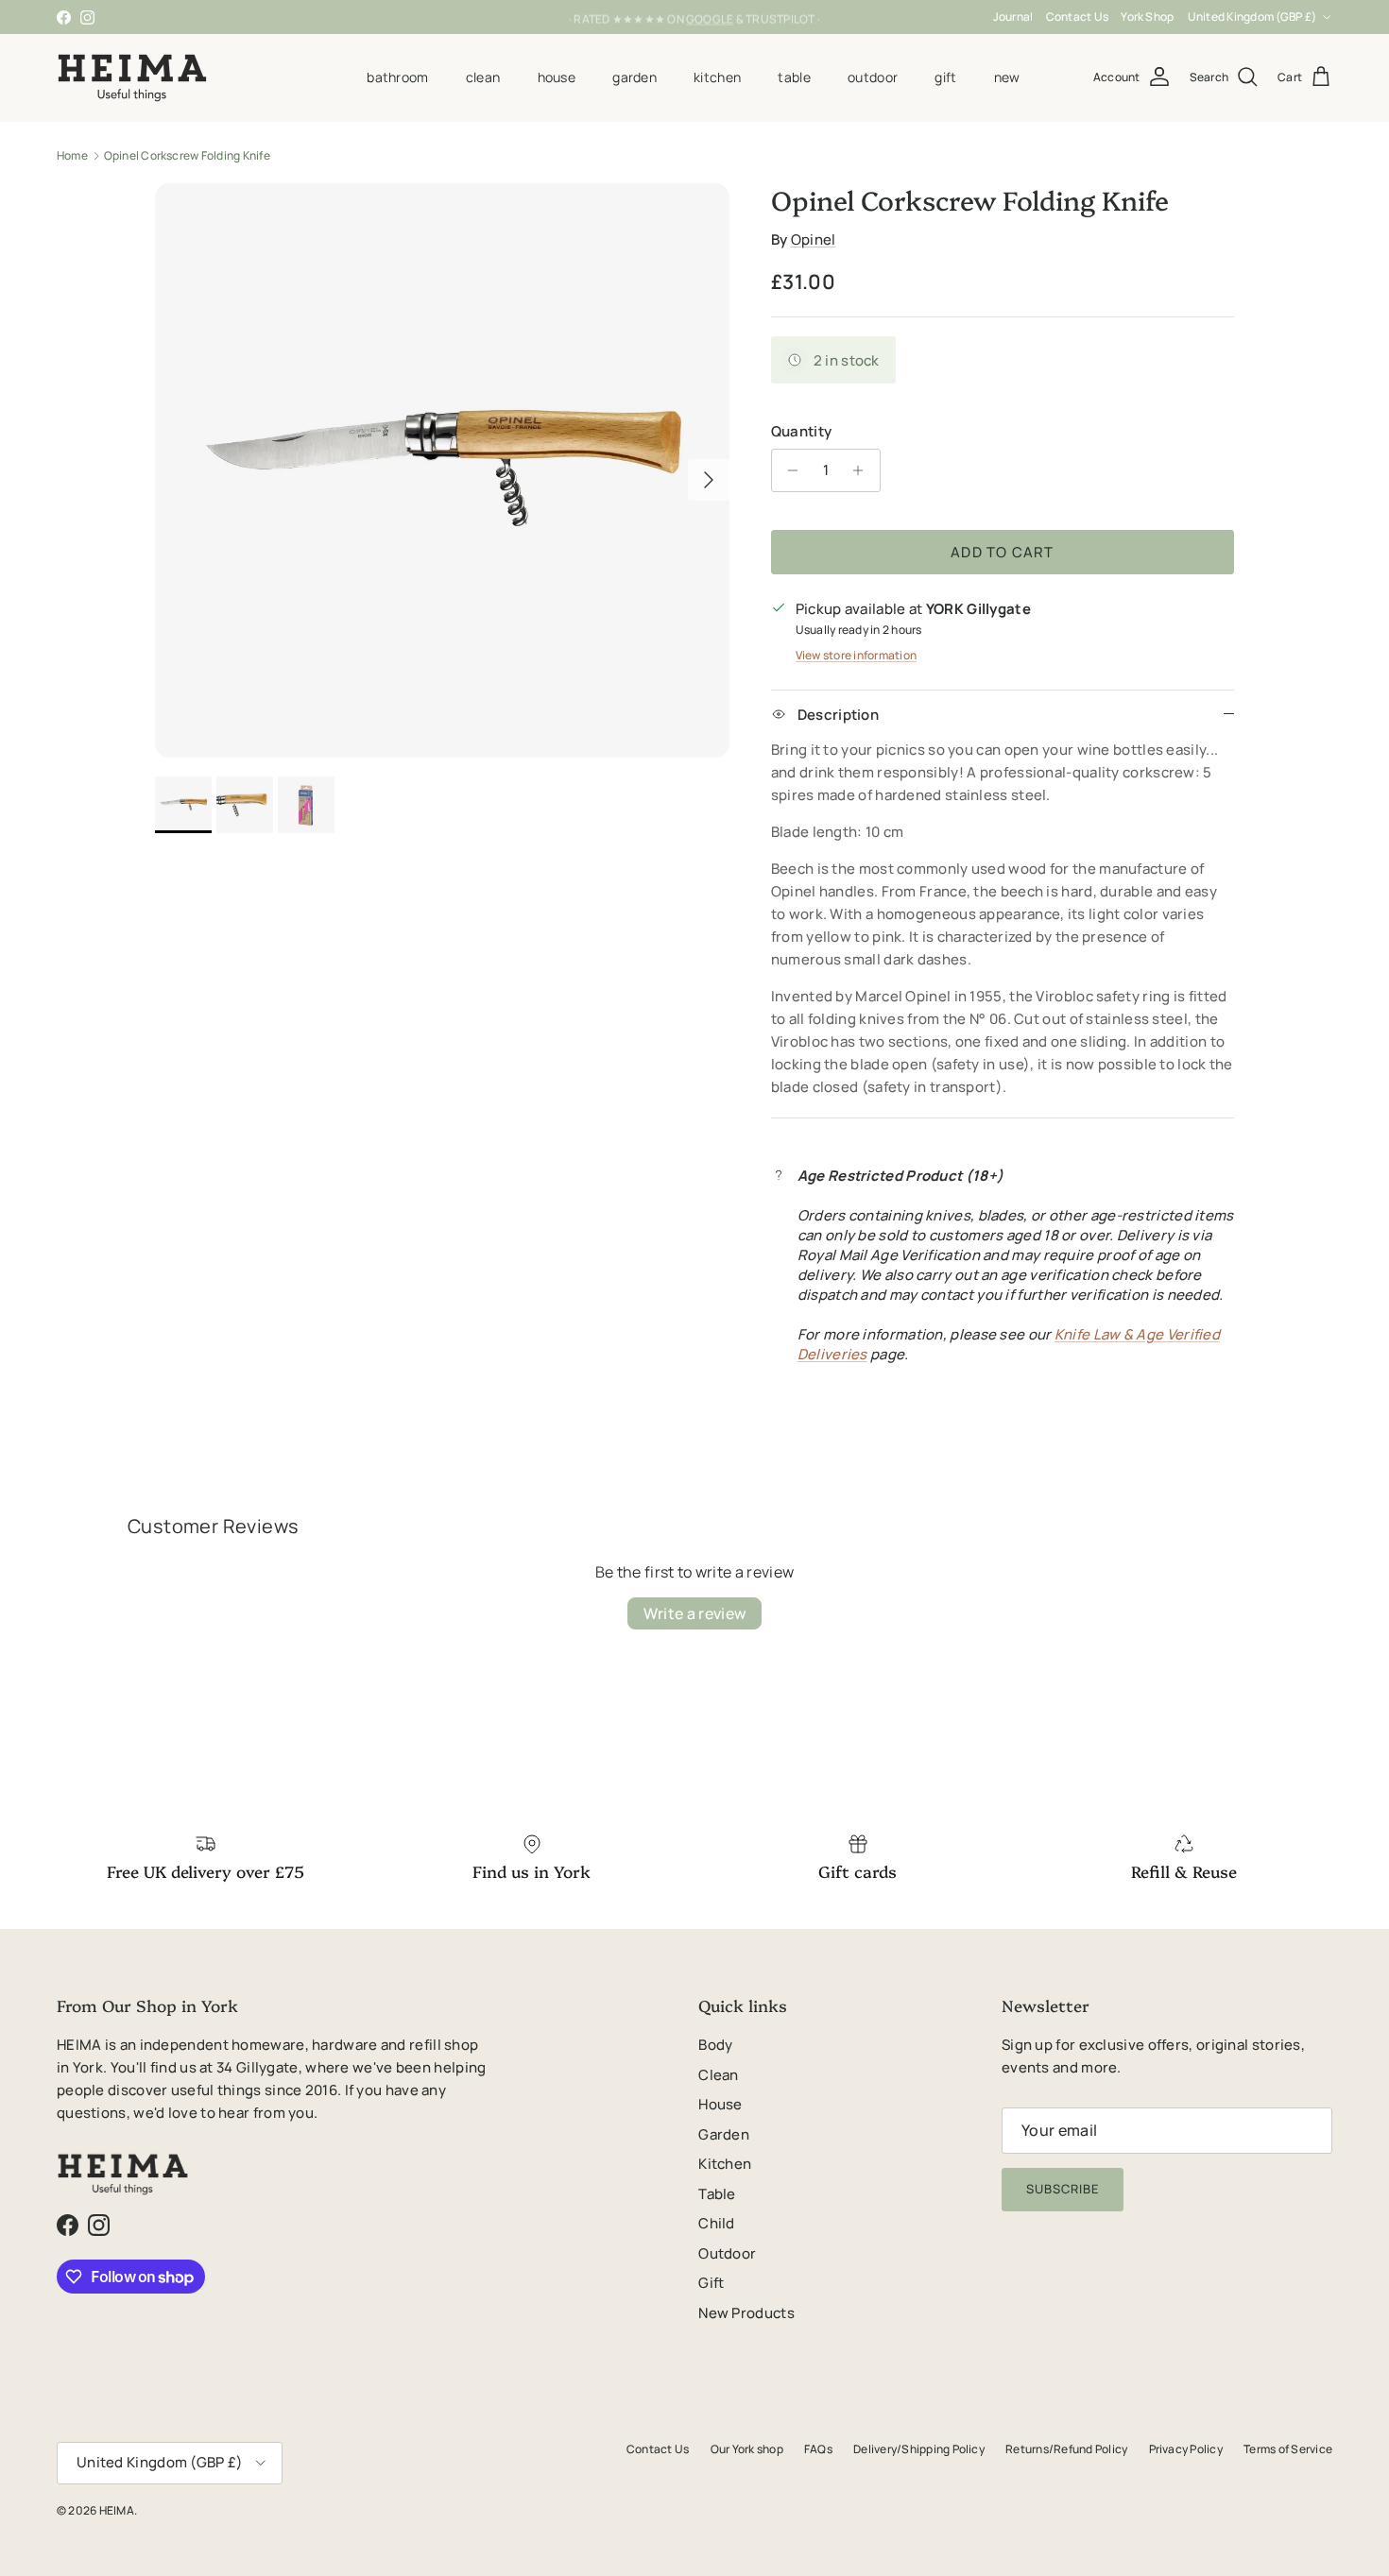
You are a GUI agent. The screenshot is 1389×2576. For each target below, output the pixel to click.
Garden (634, 77)
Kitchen (717, 77)
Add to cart (1002, 552)
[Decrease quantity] (789, 470)
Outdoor (873, 77)
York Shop (1147, 17)
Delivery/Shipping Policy (919, 2449)
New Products (746, 2313)
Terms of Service (1288, 2449)
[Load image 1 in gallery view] (442, 470)
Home (72, 155)
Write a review (694, 1613)
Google (710, 17)
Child (717, 2223)
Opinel (814, 239)
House (557, 77)
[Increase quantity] (863, 470)
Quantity (801, 431)
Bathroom (397, 77)
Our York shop (747, 2449)
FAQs (818, 2449)
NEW (1007, 77)
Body (715, 2045)
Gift (945, 77)
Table (794, 77)
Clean (483, 77)
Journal (1013, 17)
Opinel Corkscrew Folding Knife (187, 155)
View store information (856, 655)
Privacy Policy (1186, 2449)
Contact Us (1077, 17)
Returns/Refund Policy (1066, 2449)
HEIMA (117, 2510)
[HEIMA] (132, 77)
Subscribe (1063, 2189)
